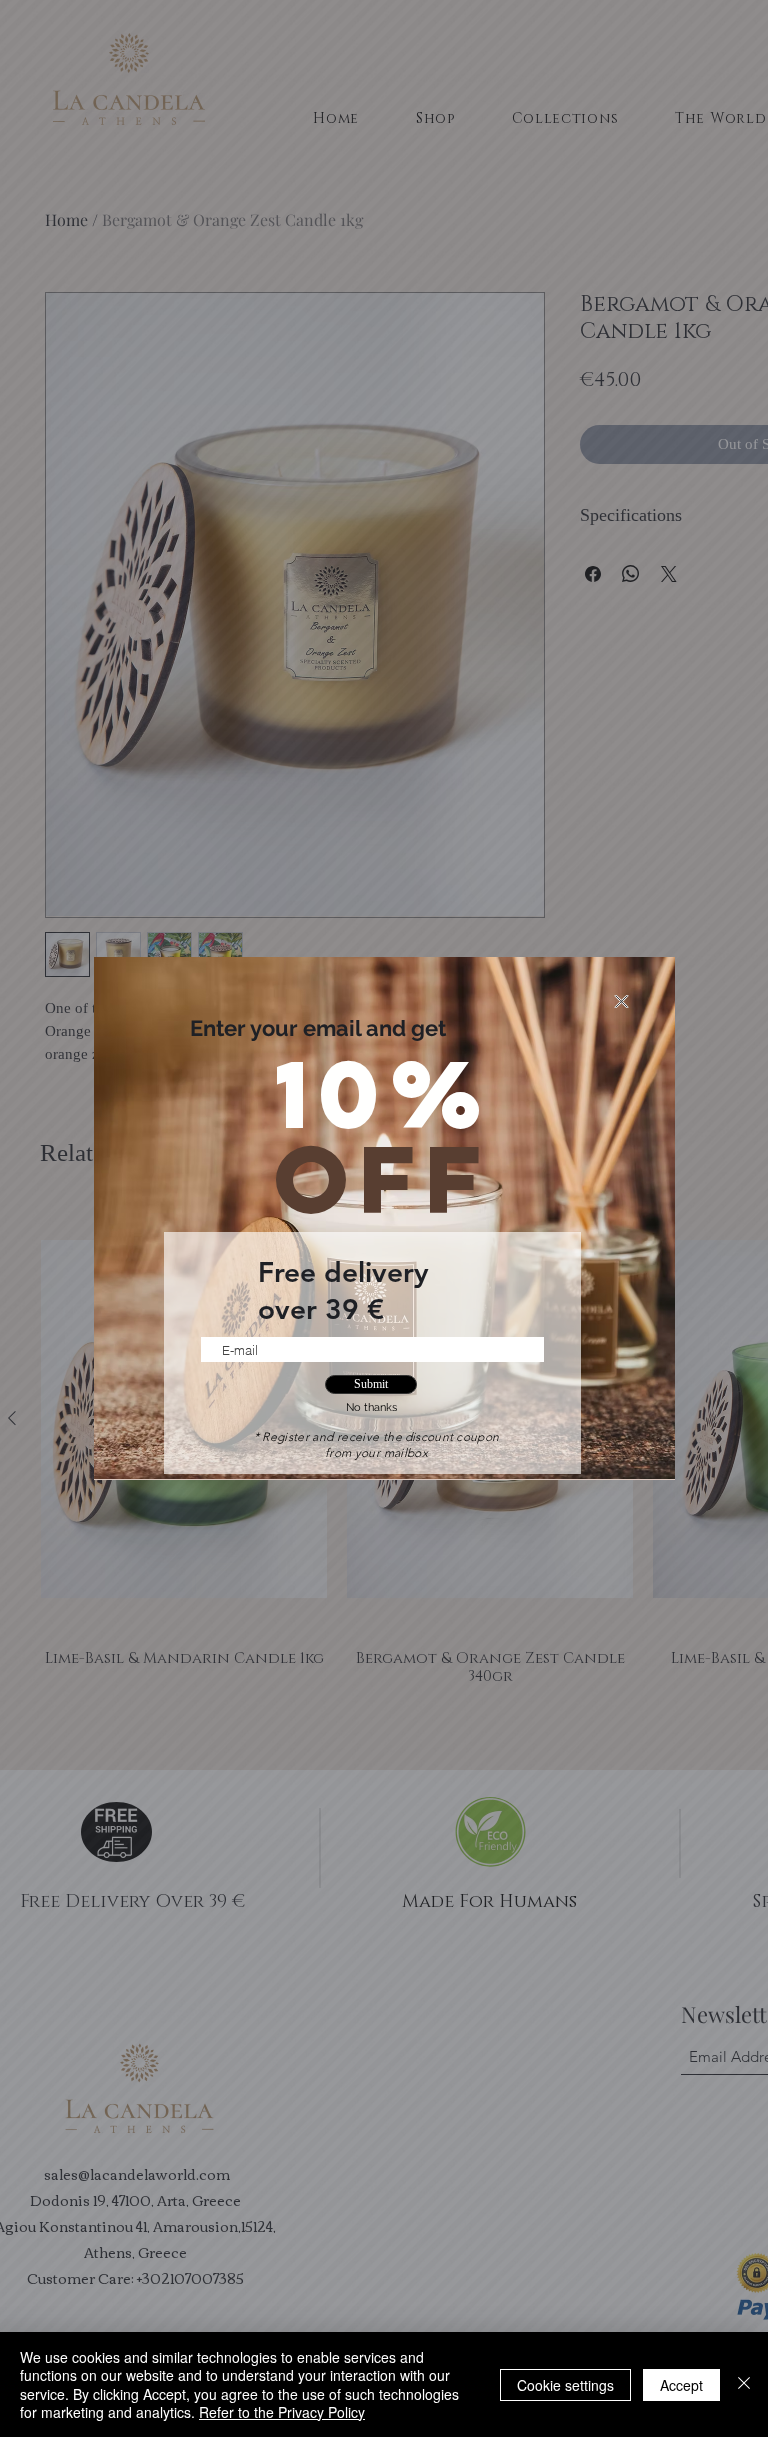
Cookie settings (565, 2385)
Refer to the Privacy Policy (282, 2412)
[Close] (744, 2384)
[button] (621, 1001)
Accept (681, 2385)
